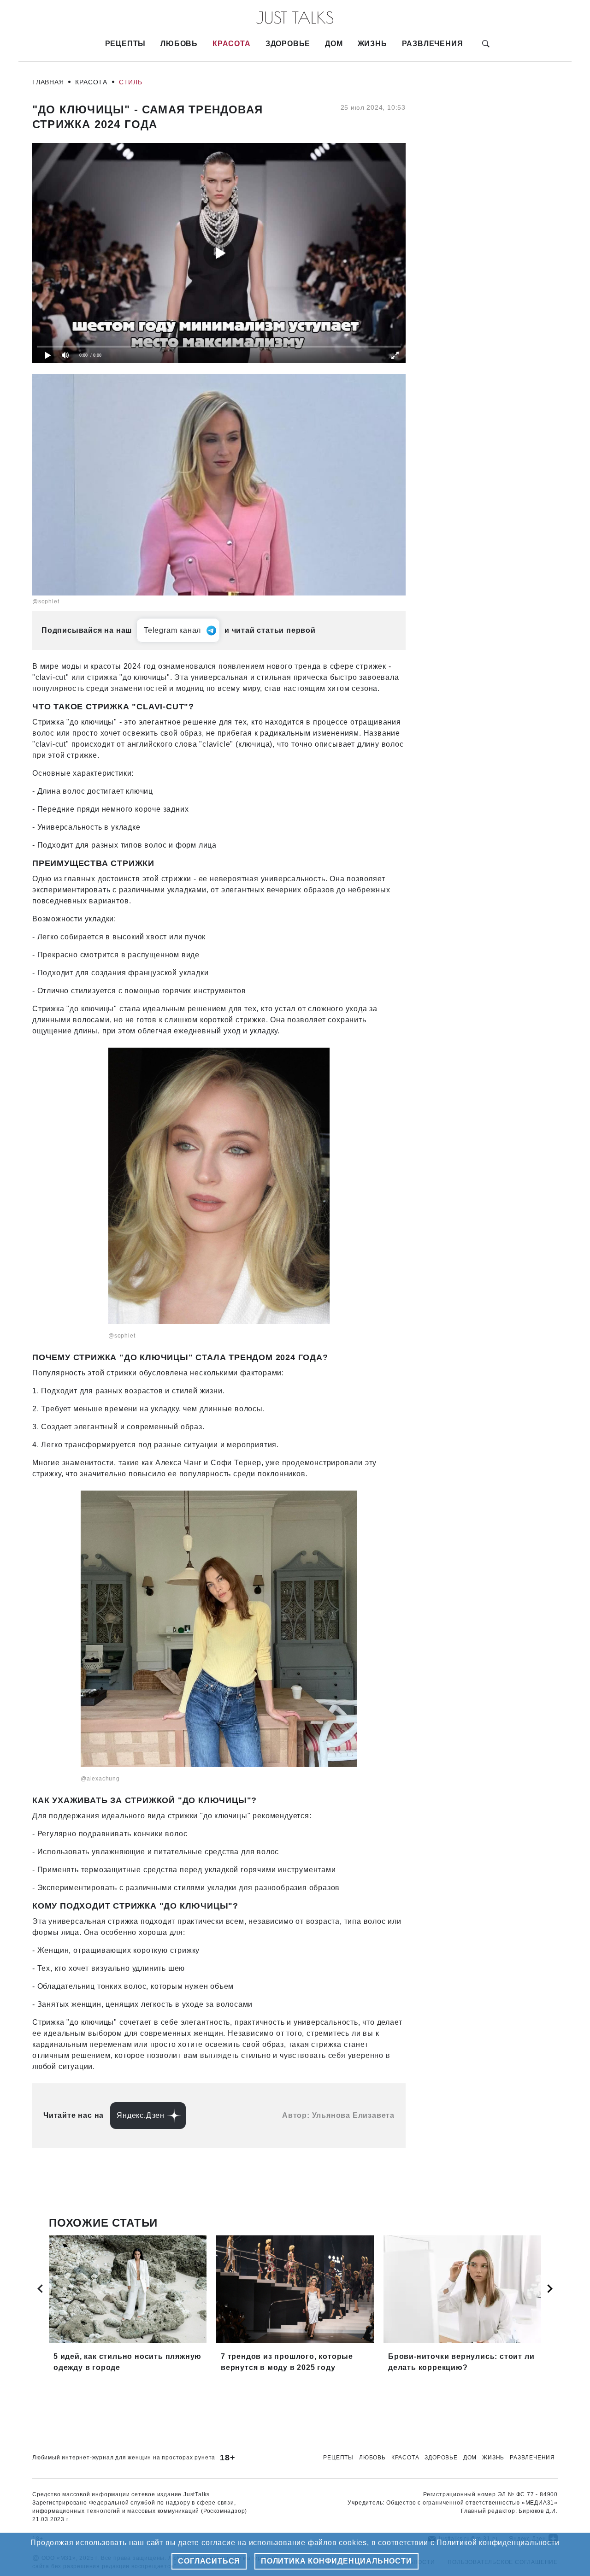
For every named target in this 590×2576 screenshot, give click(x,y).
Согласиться (209, 2561)
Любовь (179, 44)
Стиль (131, 82)
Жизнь (372, 44)
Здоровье (288, 44)
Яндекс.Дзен (141, 2115)
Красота (232, 44)
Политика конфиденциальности (336, 2561)
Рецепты (126, 44)
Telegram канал (172, 630)
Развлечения (433, 44)
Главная (48, 82)
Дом (334, 44)
